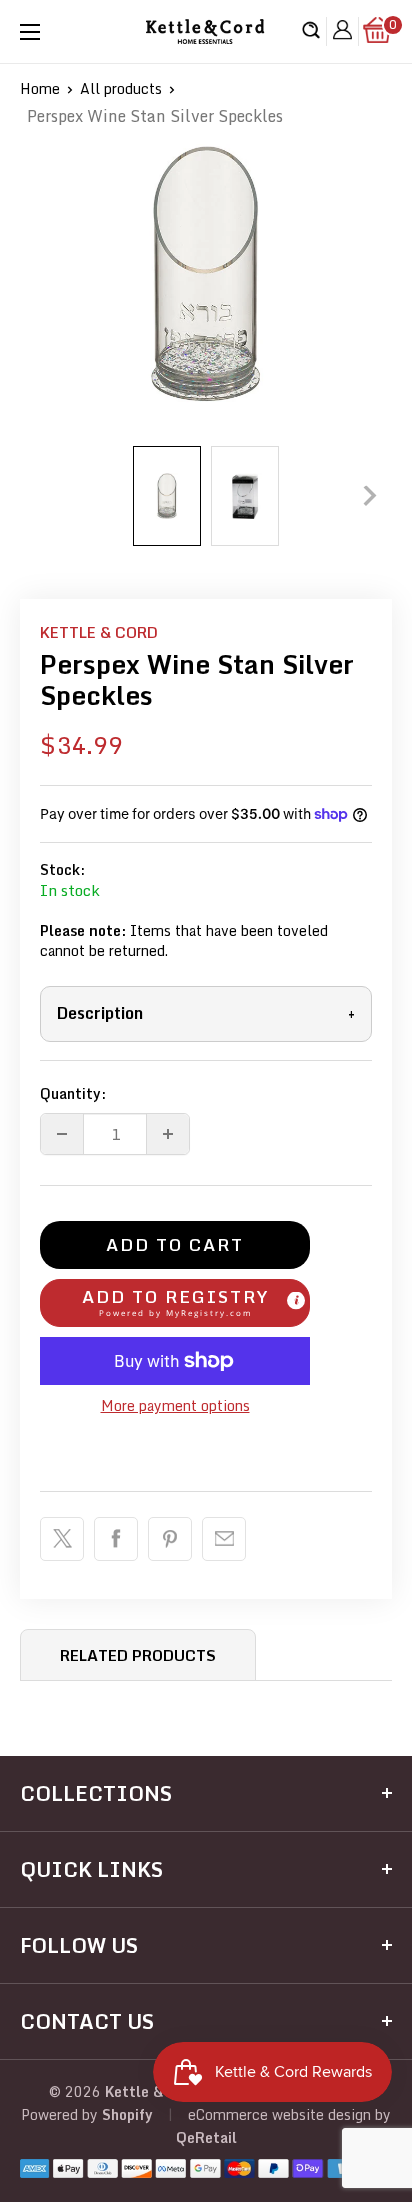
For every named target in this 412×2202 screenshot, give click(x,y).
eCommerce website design (279, 2114)
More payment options (175, 1405)
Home (40, 88)
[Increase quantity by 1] (168, 1134)
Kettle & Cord (99, 632)
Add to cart (175, 1244)
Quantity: (73, 1093)
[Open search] (311, 32)
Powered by (61, 2114)
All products (121, 88)
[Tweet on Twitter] (62, 1539)
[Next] (370, 496)
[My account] (342, 32)
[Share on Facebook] (116, 1539)
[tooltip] (296, 1301)
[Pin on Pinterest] (170, 1539)
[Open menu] (30, 32)
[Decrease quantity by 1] (62, 1134)
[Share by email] (224, 1539)
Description (206, 1013)
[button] (175, 1303)
